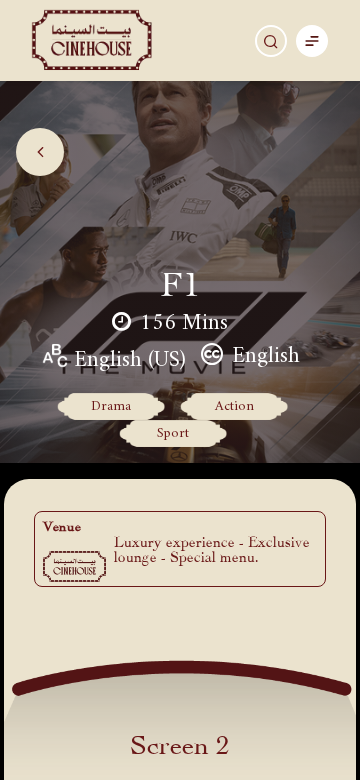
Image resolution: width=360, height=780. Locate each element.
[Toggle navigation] (312, 40)
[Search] (271, 41)
